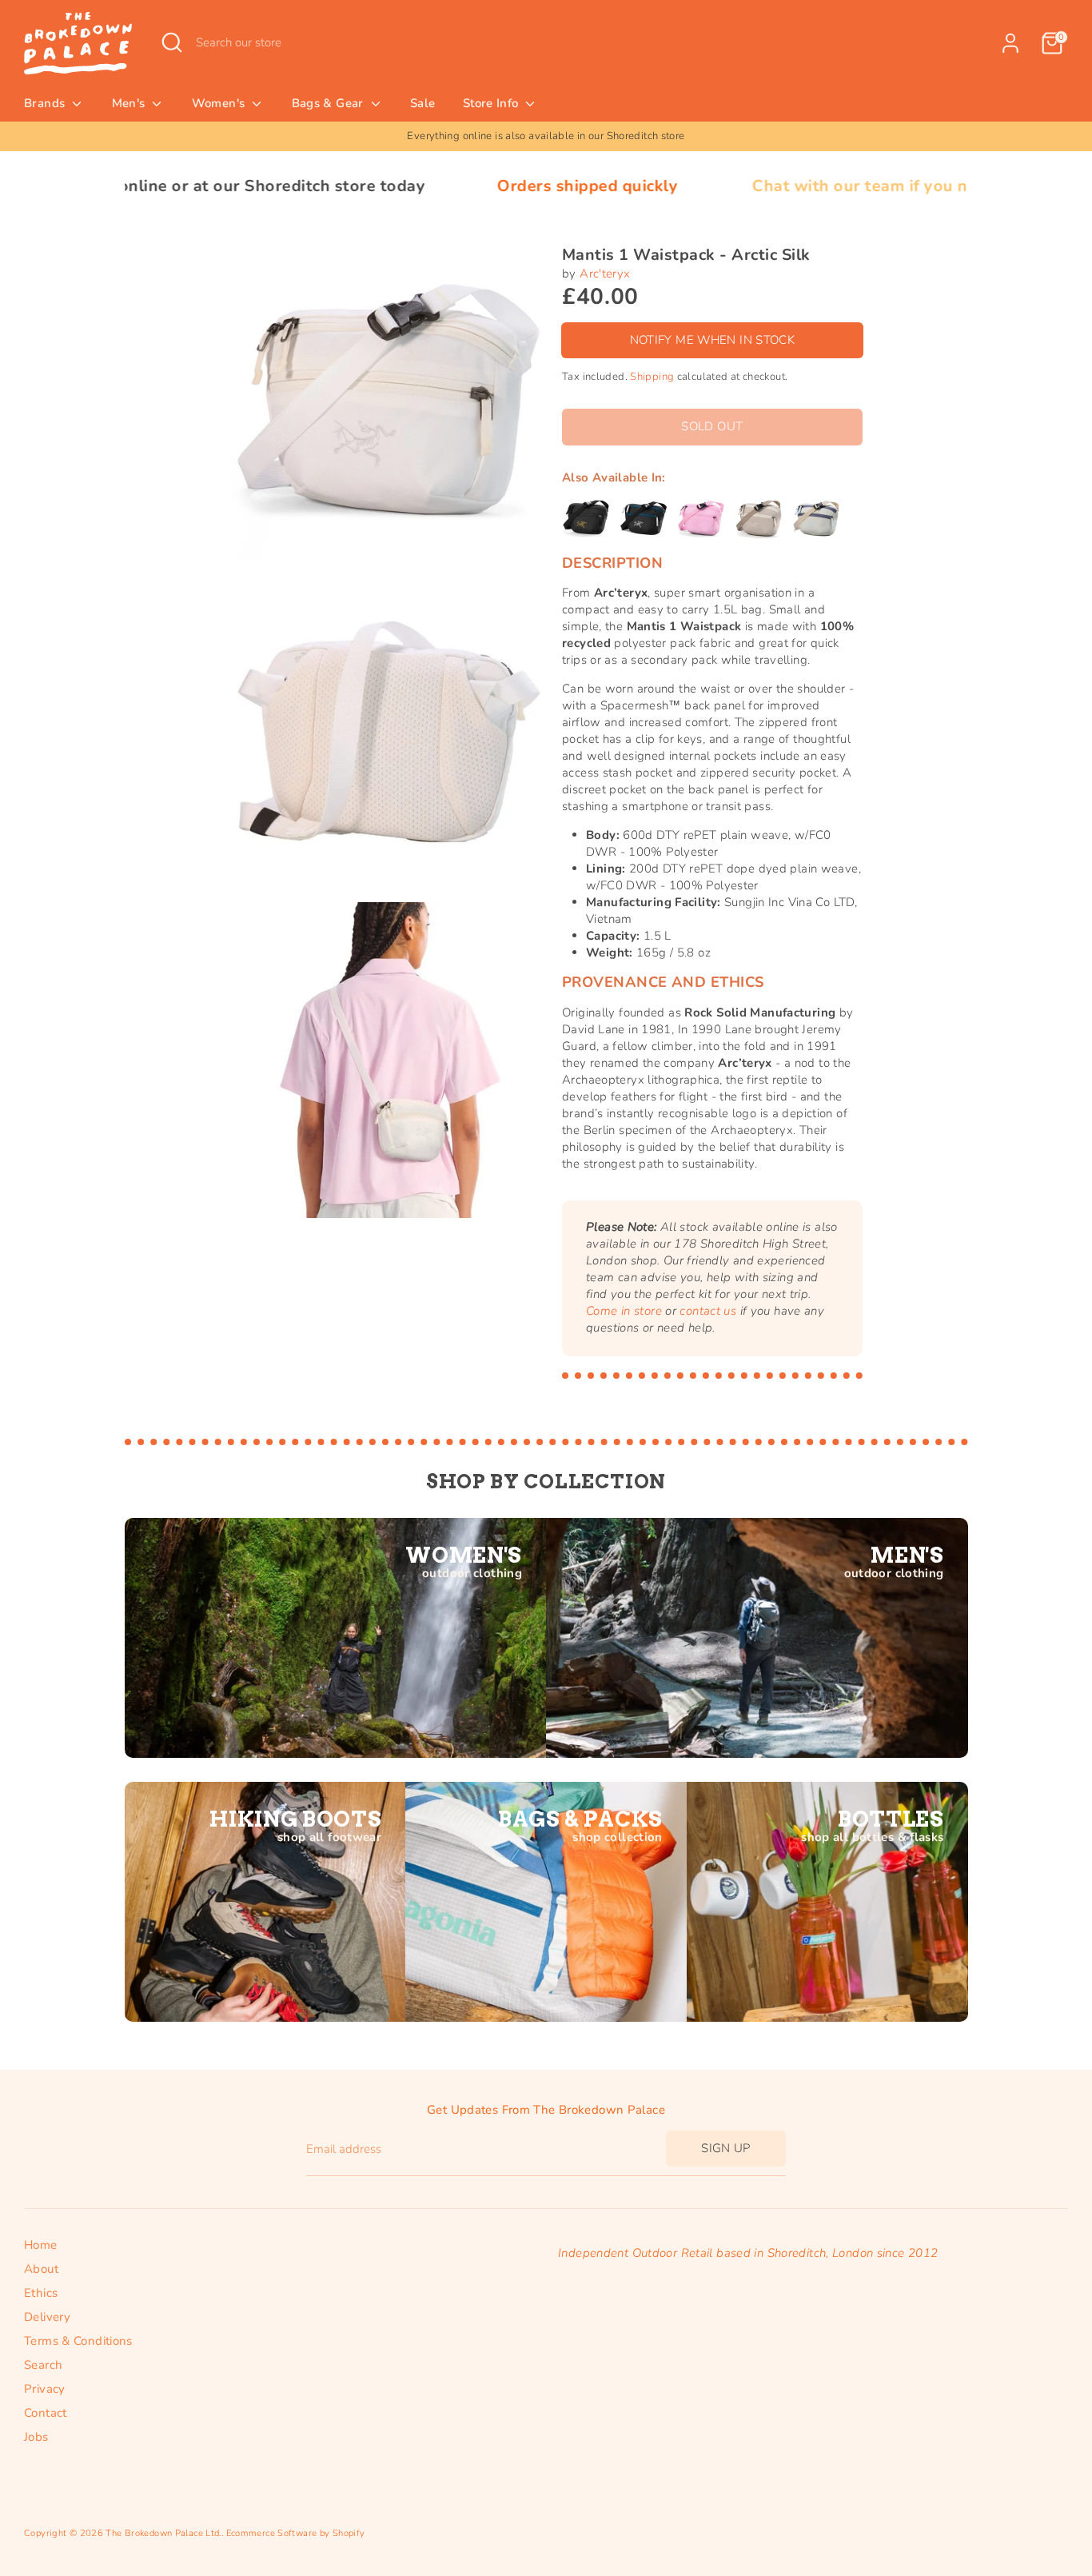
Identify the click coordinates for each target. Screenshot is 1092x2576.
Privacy (45, 2389)
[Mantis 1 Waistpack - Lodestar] (644, 518)
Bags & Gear (330, 103)
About (41, 2269)
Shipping (652, 377)
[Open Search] (172, 42)
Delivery (47, 2317)
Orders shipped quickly (448, 186)
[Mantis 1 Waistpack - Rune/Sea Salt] (759, 518)
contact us (708, 1311)
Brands (46, 103)
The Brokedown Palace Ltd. (163, 2533)
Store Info (492, 103)
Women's (220, 103)
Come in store (624, 1311)
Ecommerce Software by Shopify (296, 2533)
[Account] (1010, 43)
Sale (423, 103)
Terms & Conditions (78, 2341)
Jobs (36, 2437)
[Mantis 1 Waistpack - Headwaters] (816, 518)
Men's (130, 103)
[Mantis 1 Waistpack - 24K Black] (586, 518)
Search (43, 2365)
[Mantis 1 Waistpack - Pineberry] (701, 518)
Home (41, 2245)
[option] (546, 136)
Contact (46, 2413)
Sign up (726, 2148)
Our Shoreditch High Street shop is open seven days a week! (546, 136)
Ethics (41, 2293)
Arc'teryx (605, 274)
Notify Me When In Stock (713, 340)
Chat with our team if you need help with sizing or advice (836, 186)
